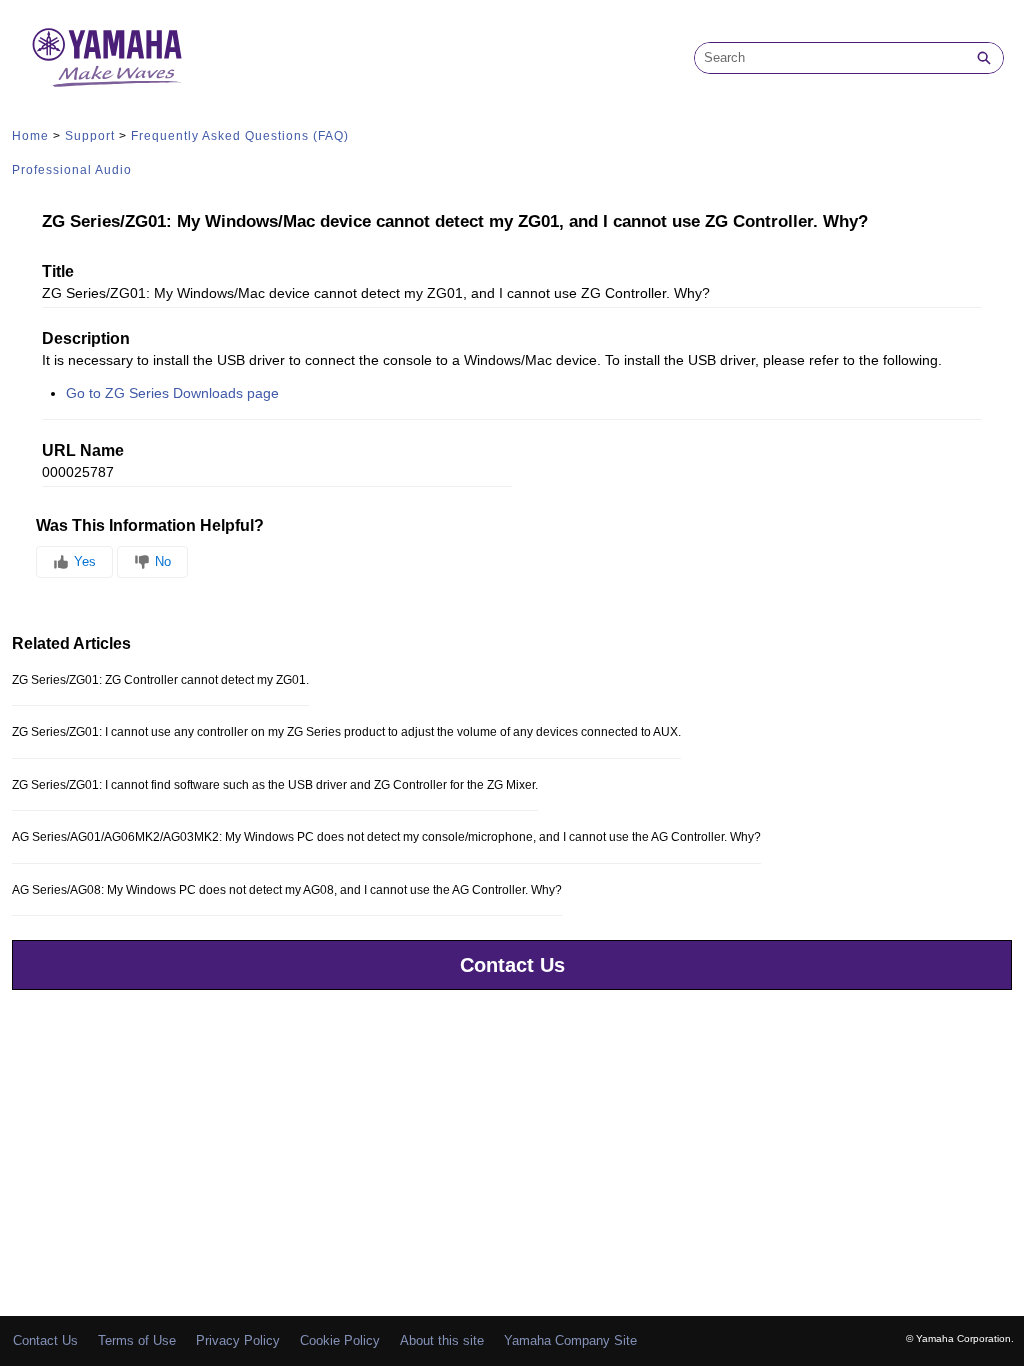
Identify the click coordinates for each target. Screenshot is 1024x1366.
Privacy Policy (238, 1340)
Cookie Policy (340, 1340)
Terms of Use (137, 1340)
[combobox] (830, 58)
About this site (442, 1340)
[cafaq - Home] (107, 57)
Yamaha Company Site (570, 1340)
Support (90, 136)
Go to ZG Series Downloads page (172, 393)
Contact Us (512, 965)
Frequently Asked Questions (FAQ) (240, 136)
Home (30, 136)
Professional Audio (72, 170)
